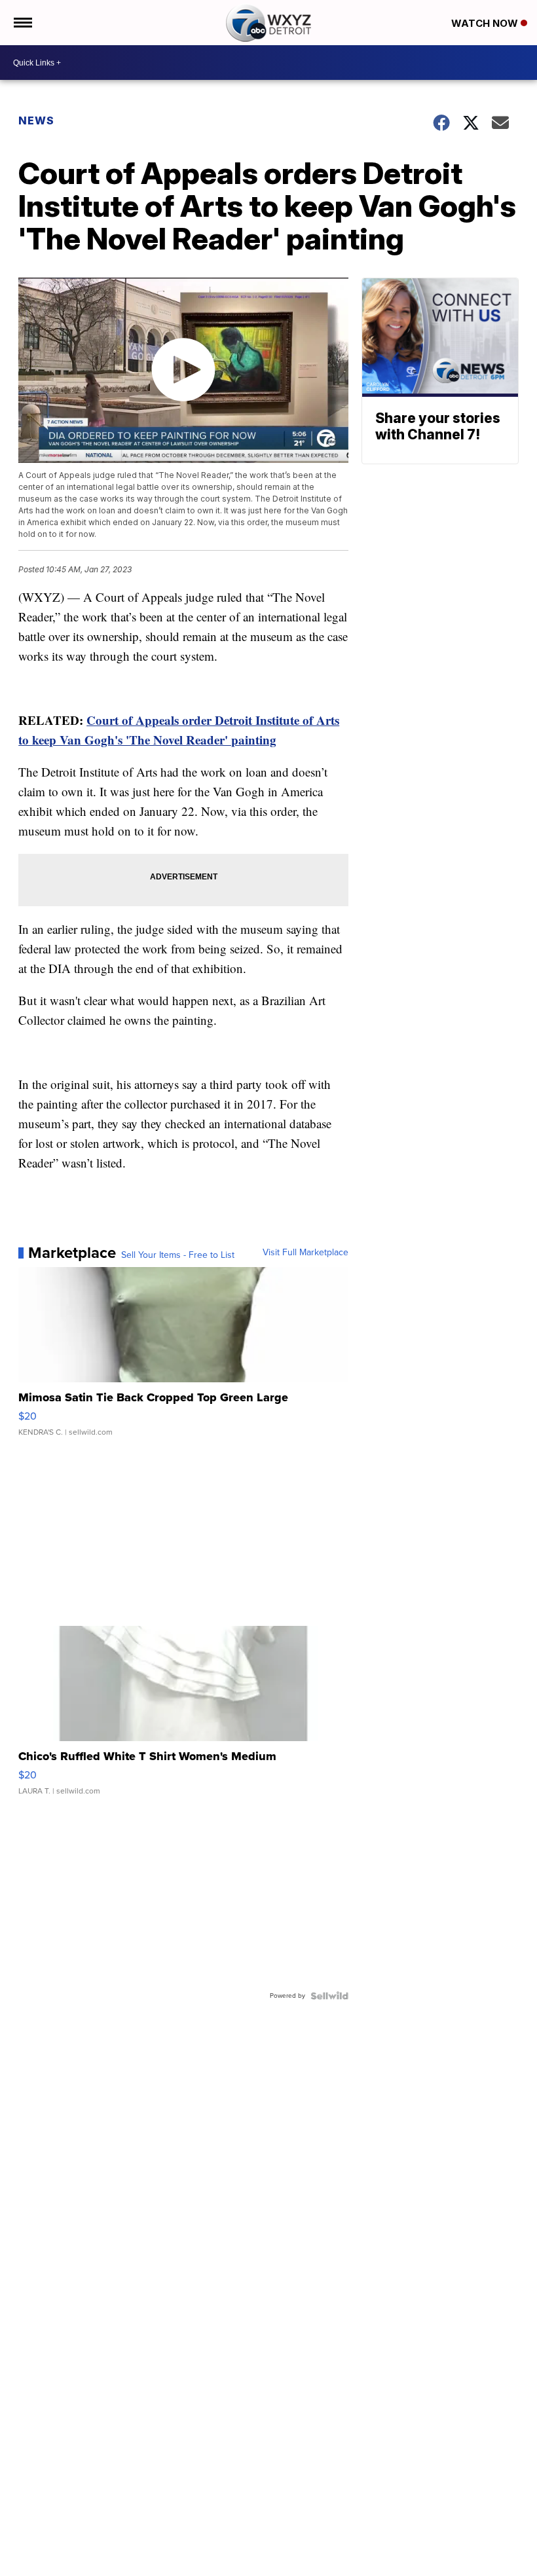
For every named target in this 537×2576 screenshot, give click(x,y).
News (36, 120)
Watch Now (486, 23)
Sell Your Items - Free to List (178, 1255)
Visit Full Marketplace (306, 1253)
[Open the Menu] (22, 23)
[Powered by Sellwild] (329, 1996)
